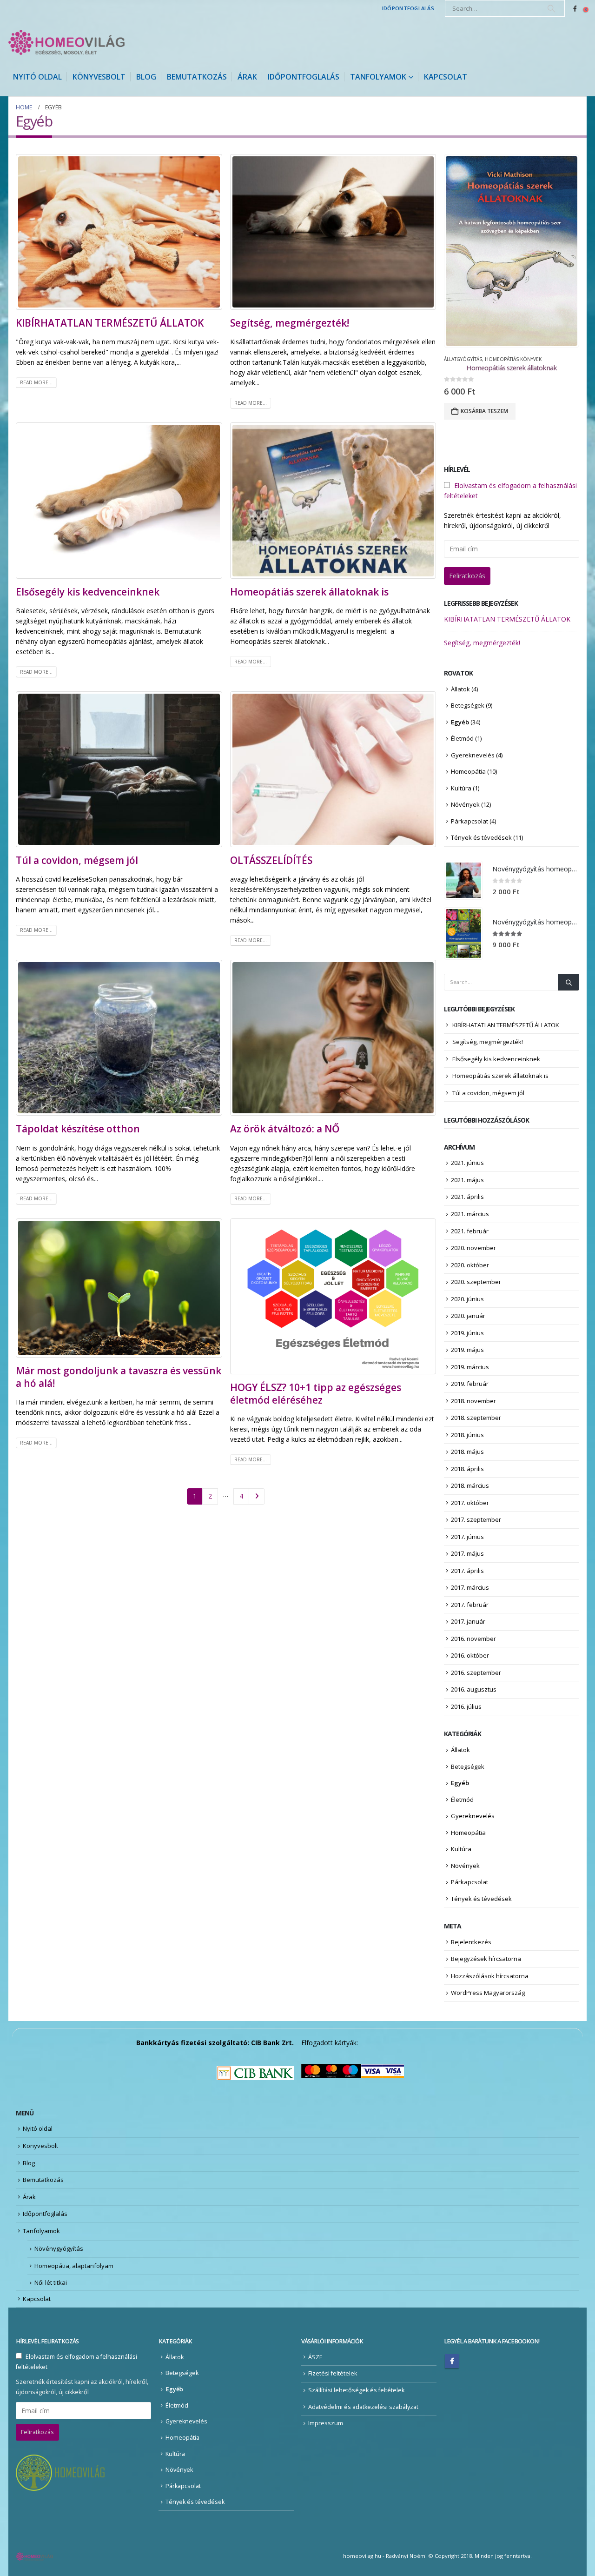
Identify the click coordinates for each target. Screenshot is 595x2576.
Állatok (460, 689)
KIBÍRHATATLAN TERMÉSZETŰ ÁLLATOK (110, 323)
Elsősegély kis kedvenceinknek (88, 592)
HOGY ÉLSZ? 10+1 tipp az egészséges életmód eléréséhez (316, 1394)
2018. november (473, 1401)
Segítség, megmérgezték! (290, 323)
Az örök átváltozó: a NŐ (285, 1129)
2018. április (467, 1469)
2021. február (470, 1231)
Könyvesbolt (99, 77)
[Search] (551, 8)
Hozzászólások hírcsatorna (490, 1976)
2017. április (467, 1571)
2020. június (467, 1299)
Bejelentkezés (471, 1942)
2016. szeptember (476, 1673)
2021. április (467, 1197)
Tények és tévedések (481, 837)
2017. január (468, 1621)
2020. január (468, 1316)
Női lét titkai (51, 2282)
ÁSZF (315, 2357)
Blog (146, 77)
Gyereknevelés (473, 755)
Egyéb (460, 722)
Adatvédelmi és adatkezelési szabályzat (363, 2407)
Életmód (462, 738)
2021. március (470, 1214)
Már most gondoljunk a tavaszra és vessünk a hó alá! (119, 1377)
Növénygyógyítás (59, 2248)
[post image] (119, 232)
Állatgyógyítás (463, 359)
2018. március (470, 1485)
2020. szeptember (476, 1282)
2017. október (470, 1503)
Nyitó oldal (37, 77)
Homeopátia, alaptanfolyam (74, 2266)
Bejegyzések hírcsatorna (486, 1959)
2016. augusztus (474, 1689)
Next (257, 1496)
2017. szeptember (476, 1519)
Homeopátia (468, 771)
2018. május (467, 1452)
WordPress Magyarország (488, 1993)
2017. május (467, 1553)
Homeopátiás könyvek (513, 359)
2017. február (470, 1605)
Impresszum (326, 2423)
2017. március (470, 1587)
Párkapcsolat (469, 821)
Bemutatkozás (197, 77)
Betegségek (468, 705)
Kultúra (461, 788)
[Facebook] (575, 8)
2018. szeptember (476, 1418)
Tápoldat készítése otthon (78, 1129)
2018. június (467, 1435)
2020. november (473, 1248)
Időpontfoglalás (408, 8)
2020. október (470, 1265)
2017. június (467, 1537)
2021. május (467, 1180)
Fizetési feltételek (333, 2373)
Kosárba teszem (484, 411)
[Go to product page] (511, 251)
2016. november (473, 1639)
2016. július (466, 1706)
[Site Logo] (66, 42)
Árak (247, 77)
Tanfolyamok (378, 77)
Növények (465, 804)
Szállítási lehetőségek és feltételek (356, 2390)
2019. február (470, 1384)
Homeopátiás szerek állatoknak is (309, 592)
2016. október (470, 1655)
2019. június (467, 1333)
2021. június (467, 1163)
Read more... (36, 382)
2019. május (467, 1350)
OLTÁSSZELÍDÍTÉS (271, 860)
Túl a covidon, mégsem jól (77, 860)
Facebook (452, 2361)
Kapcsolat (446, 77)
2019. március (470, 1367)
